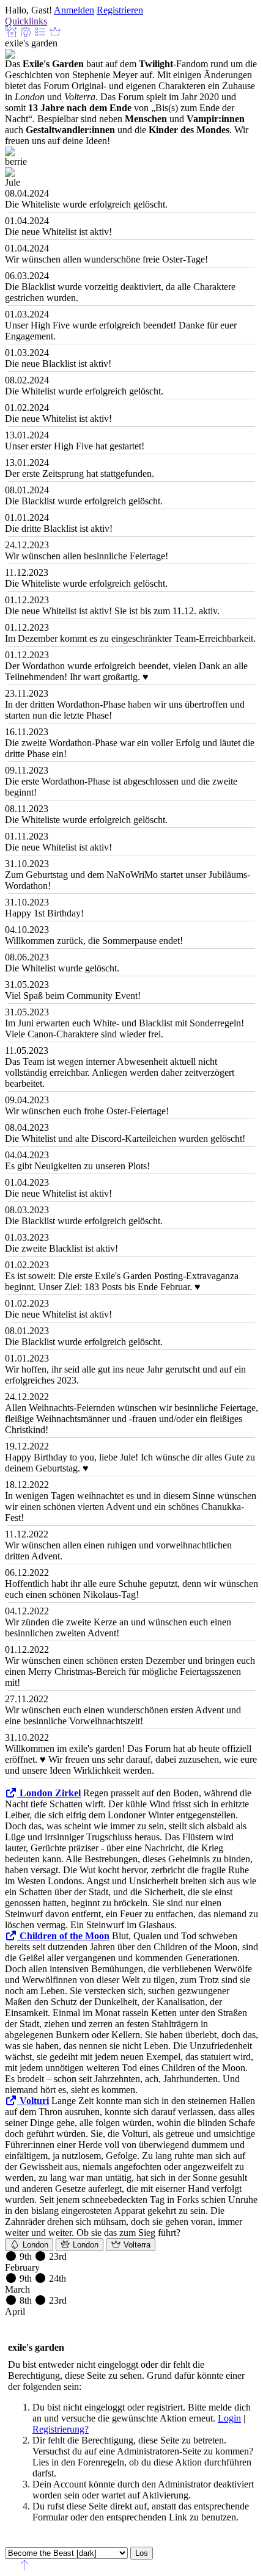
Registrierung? (61, 2429)
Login (229, 2418)
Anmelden (74, 10)
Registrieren (120, 10)
